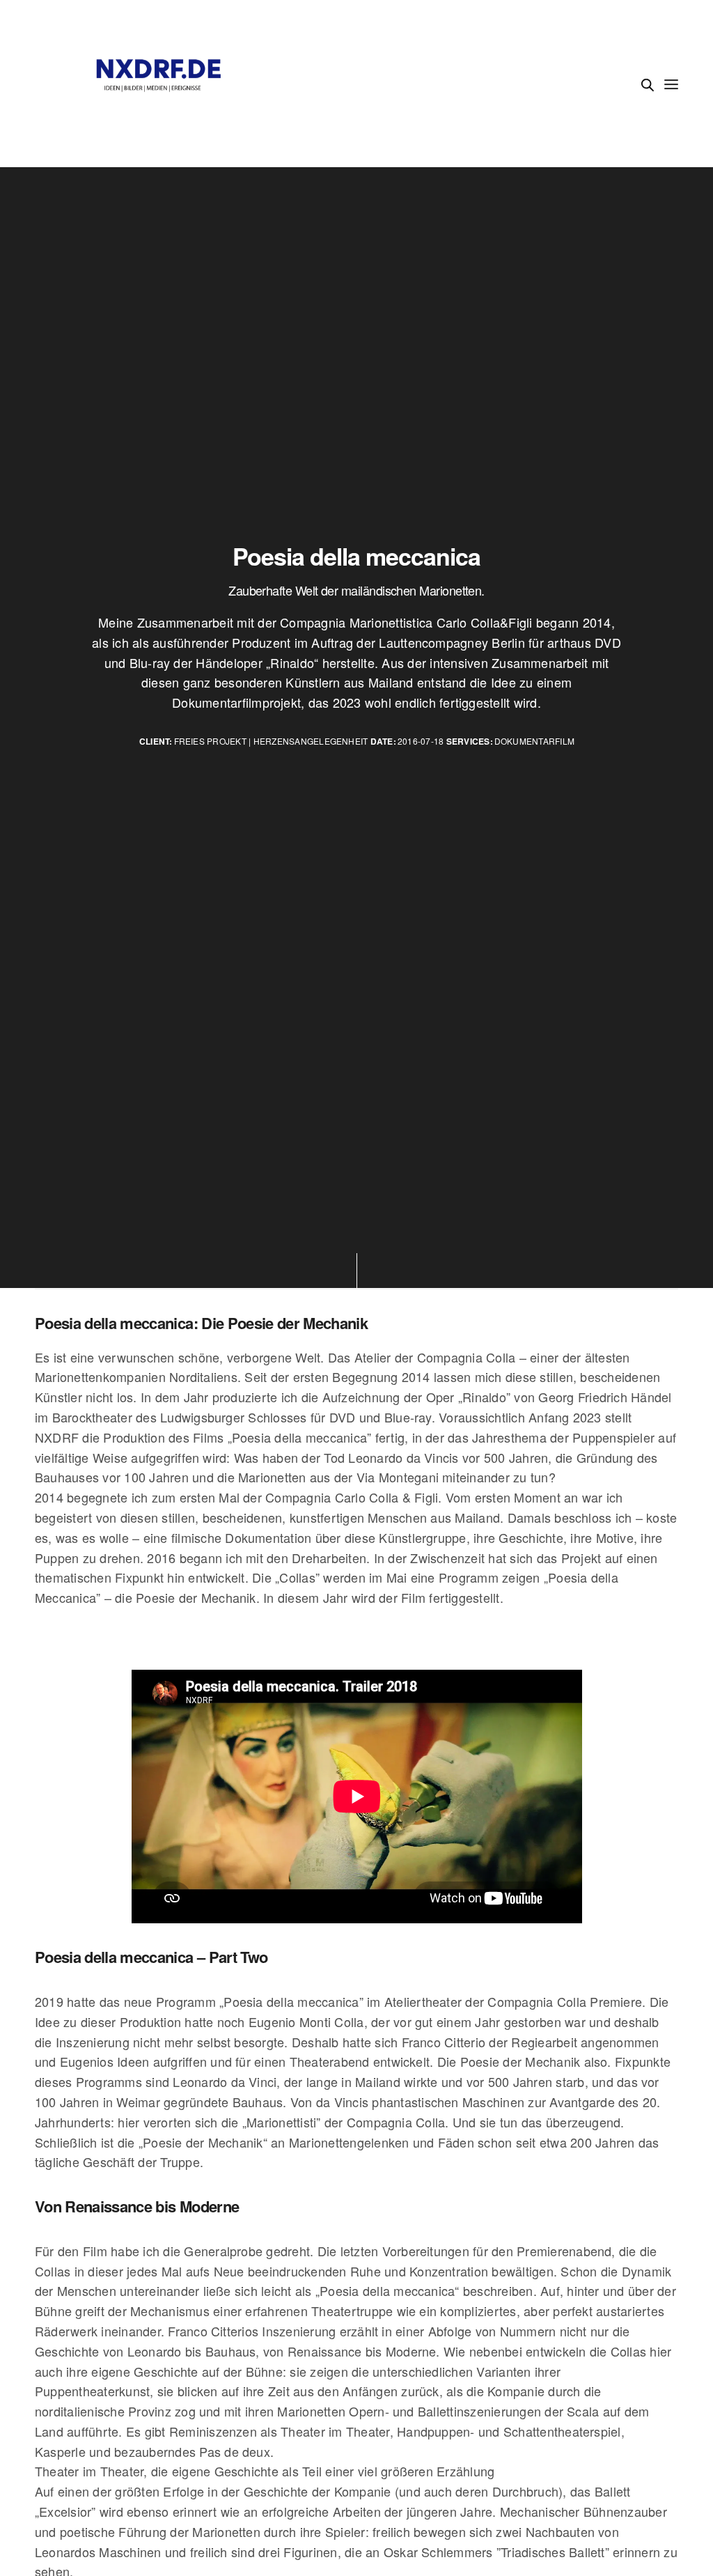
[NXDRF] (159, 84)
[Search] (648, 85)
